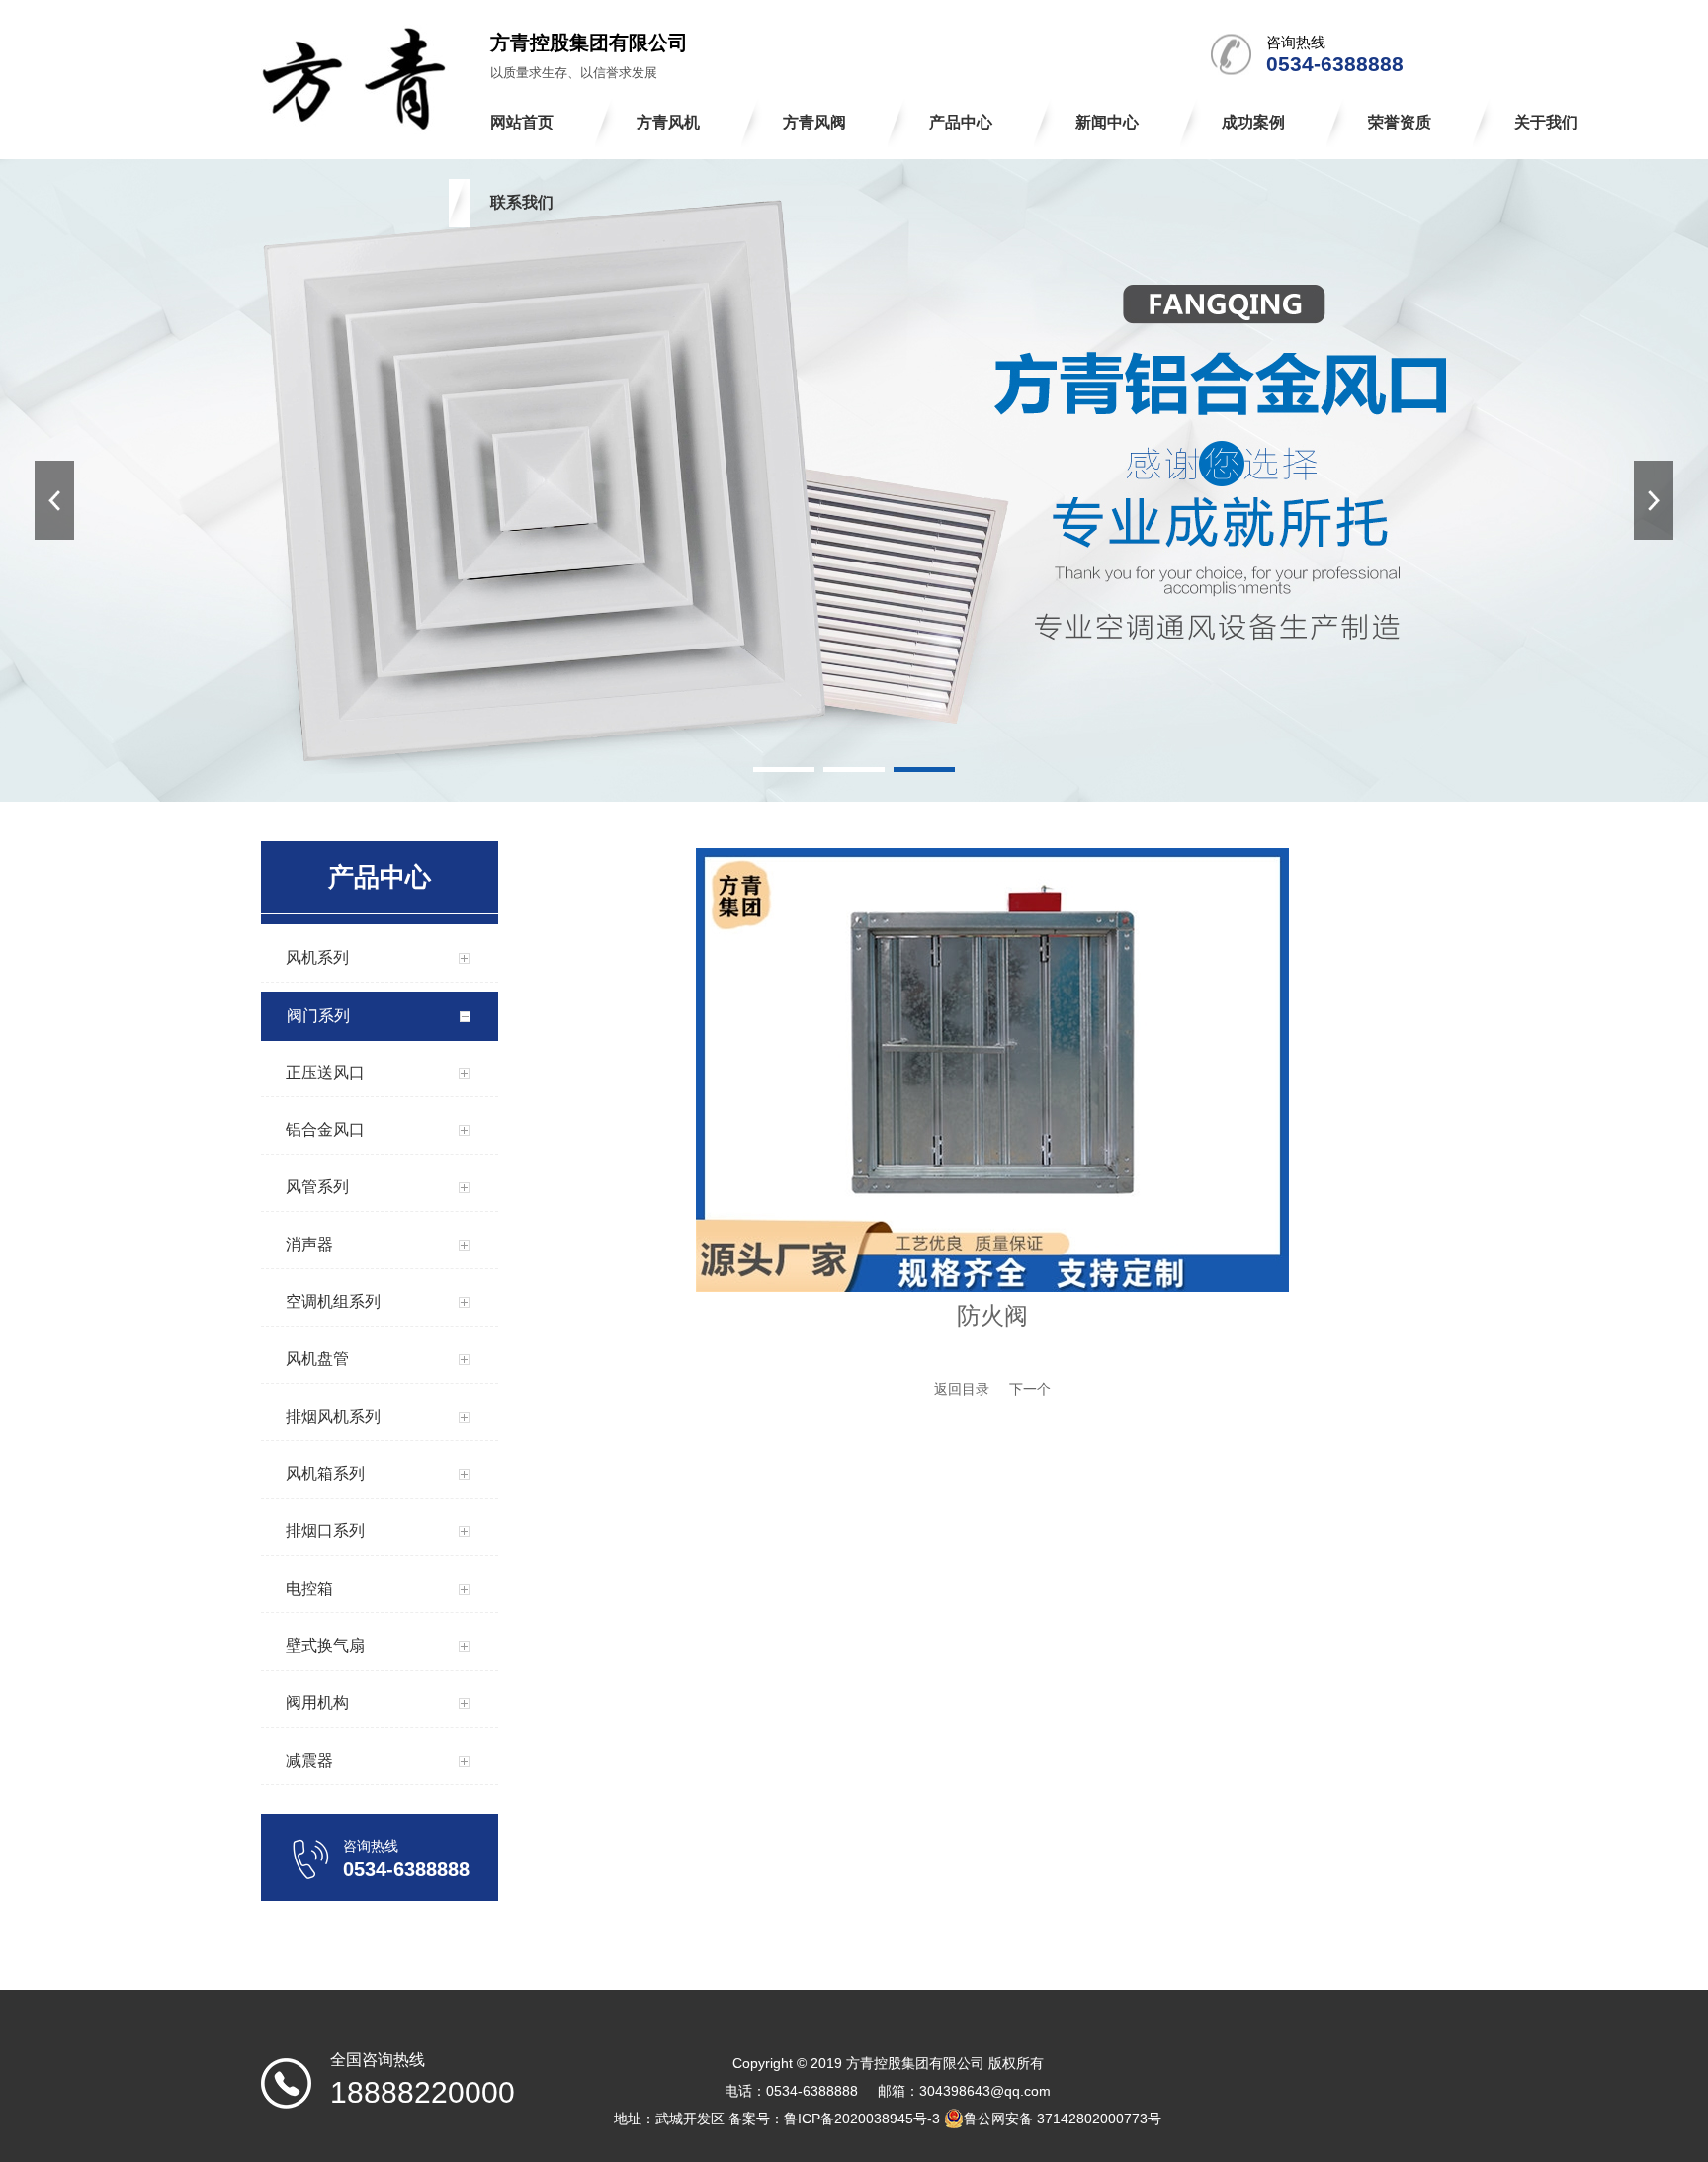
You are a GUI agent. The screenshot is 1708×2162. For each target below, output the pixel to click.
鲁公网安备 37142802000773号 (1063, 2119)
